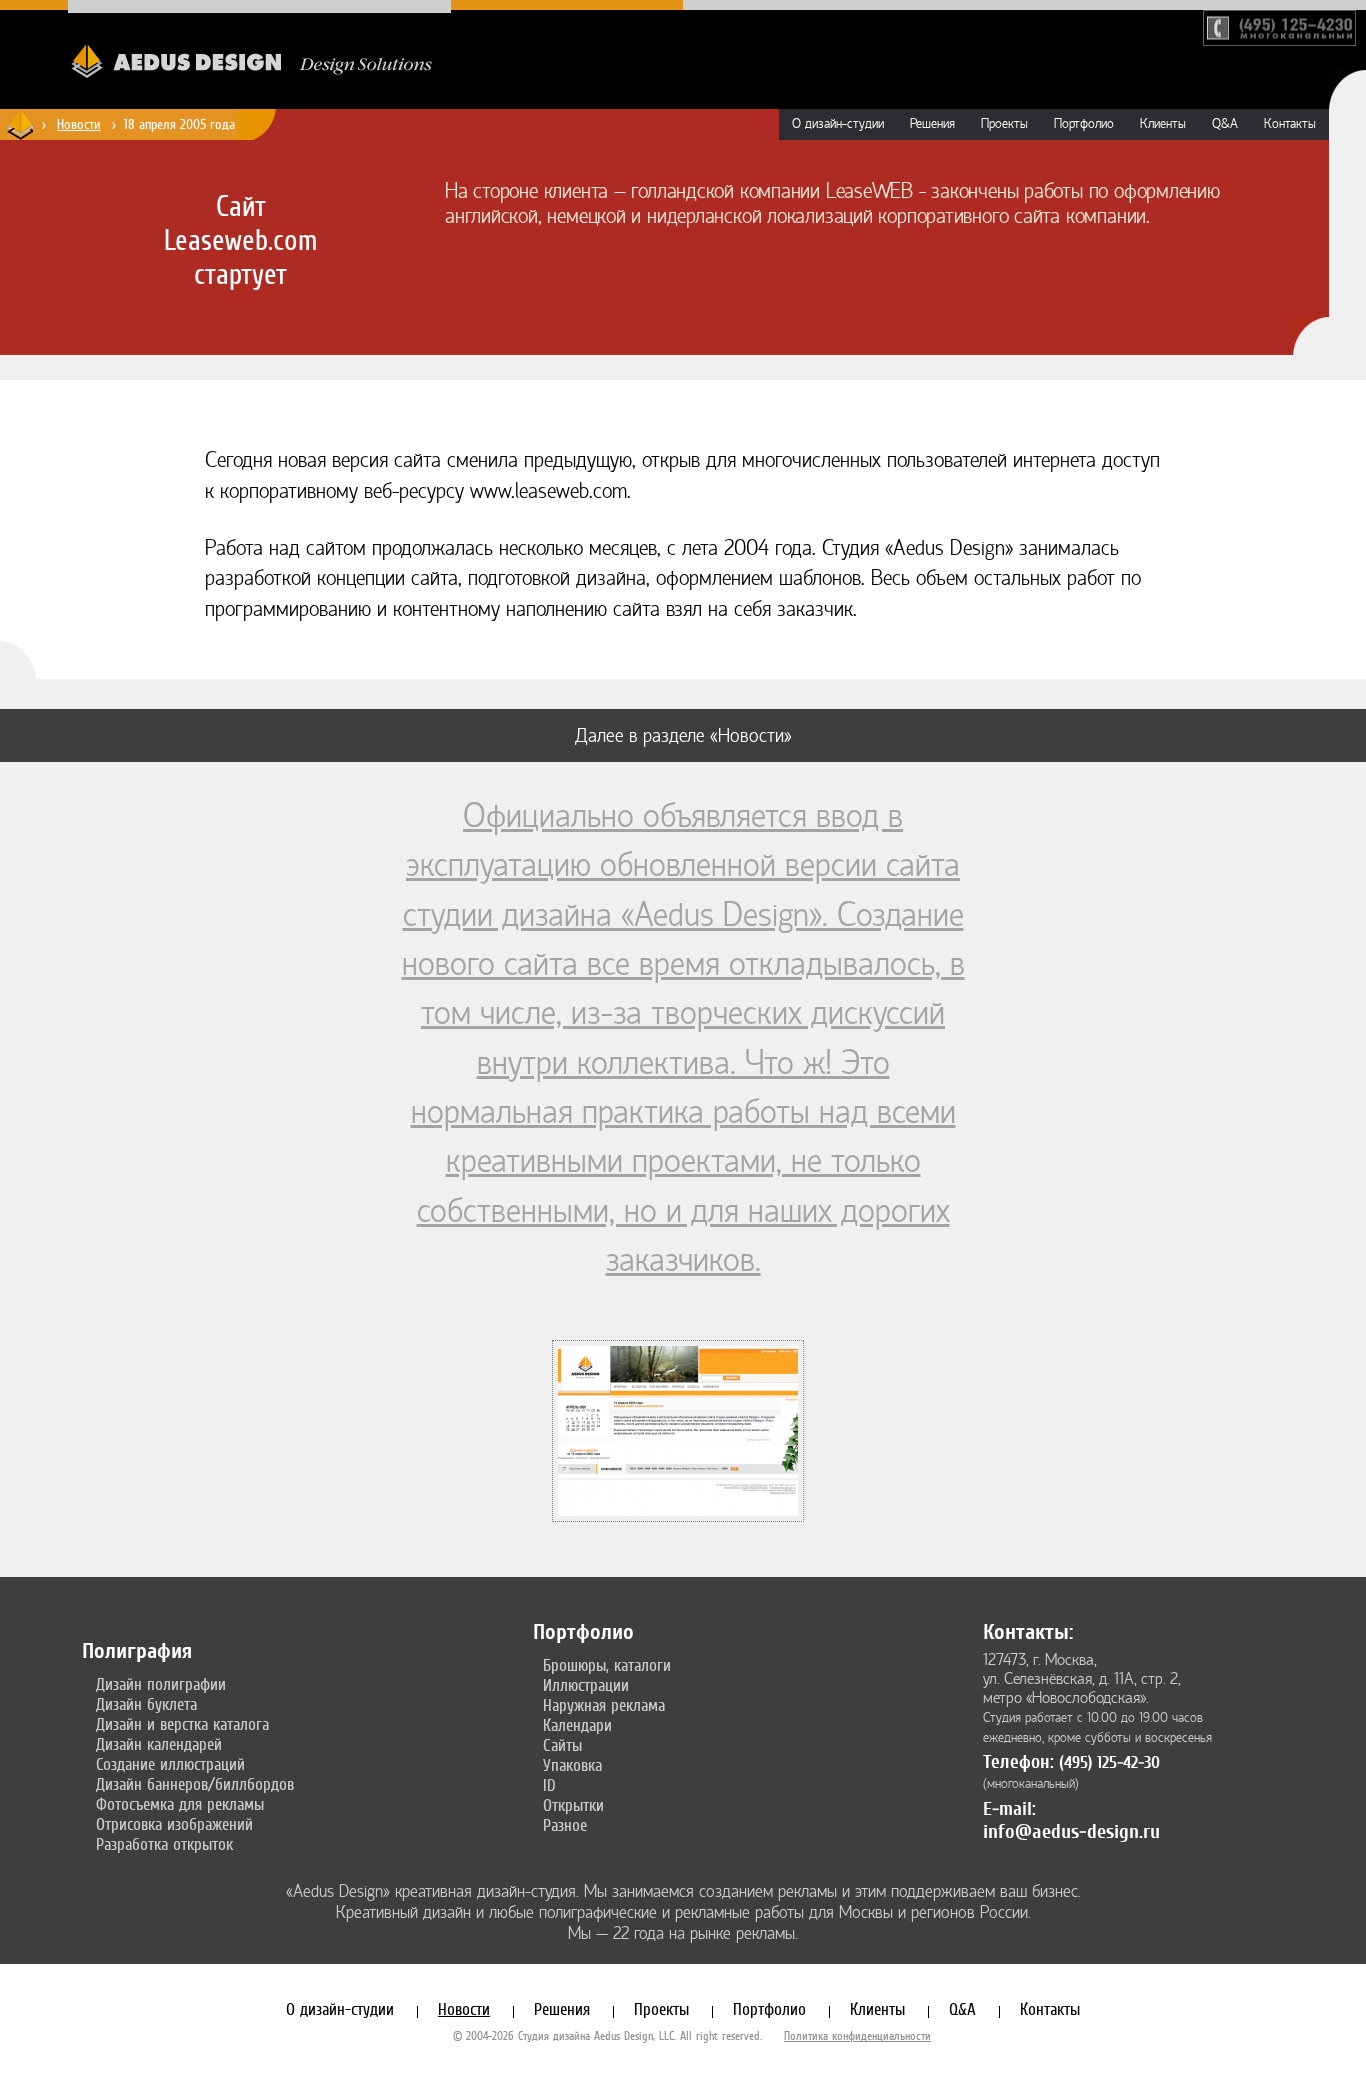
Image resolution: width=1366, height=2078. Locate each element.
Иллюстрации (586, 1685)
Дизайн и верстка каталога (182, 1724)
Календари (577, 1725)
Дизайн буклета (146, 1704)
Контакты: (1028, 1632)
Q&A (1225, 124)
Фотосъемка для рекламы (180, 1804)
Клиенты (1163, 124)
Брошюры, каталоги (607, 1665)
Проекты (1004, 124)
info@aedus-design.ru (1071, 1831)
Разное (565, 1825)
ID (549, 1785)
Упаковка (572, 1765)
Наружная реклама (604, 1705)
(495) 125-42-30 (1109, 1762)
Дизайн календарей (159, 1744)
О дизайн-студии (838, 124)
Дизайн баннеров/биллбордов (195, 1784)
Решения (932, 124)
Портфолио (1084, 124)
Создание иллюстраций (170, 1764)
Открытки (573, 1805)
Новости (79, 124)
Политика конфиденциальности (857, 2036)
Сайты (562, 1745)
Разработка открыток (164, 1844)
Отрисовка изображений (174, 1824)
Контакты (1290, 124)
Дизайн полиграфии (161, 1684)
